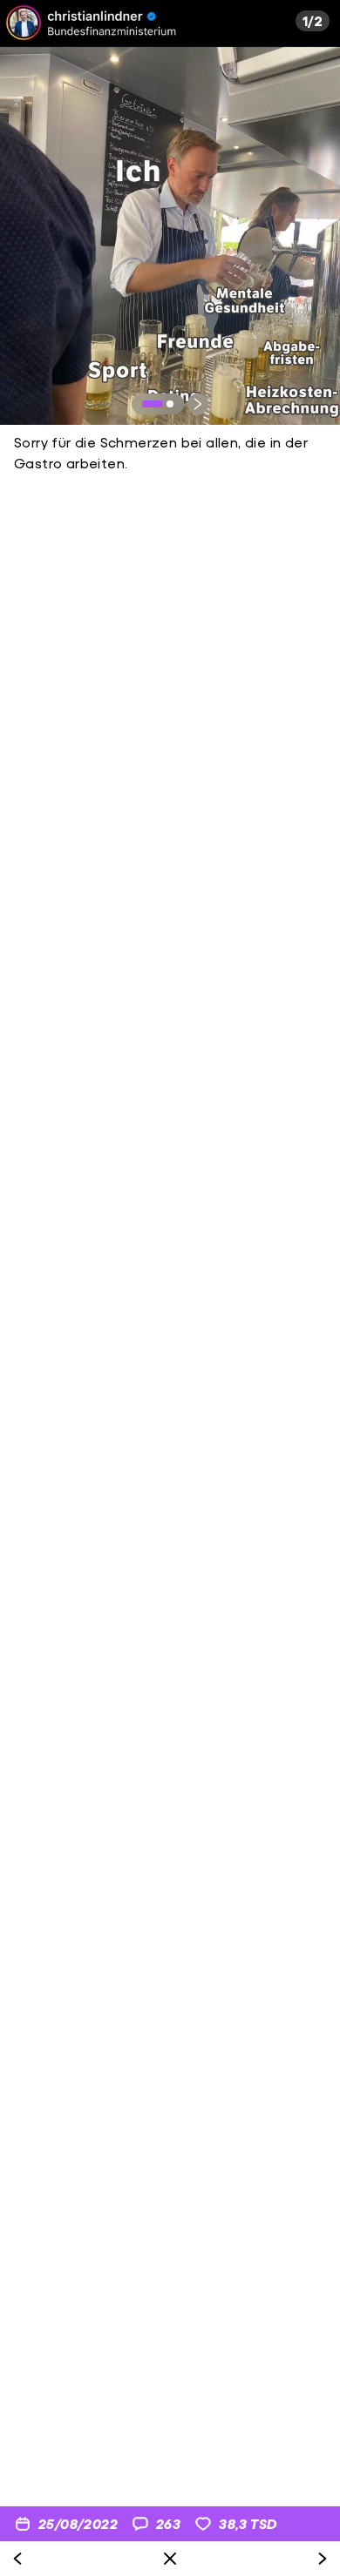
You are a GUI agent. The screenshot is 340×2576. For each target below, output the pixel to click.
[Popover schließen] (170, 2559)
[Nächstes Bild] (198, 404)
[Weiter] (323, 2559)
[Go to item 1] (153, 404)
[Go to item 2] (170, 404)
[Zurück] (17, 2559)
